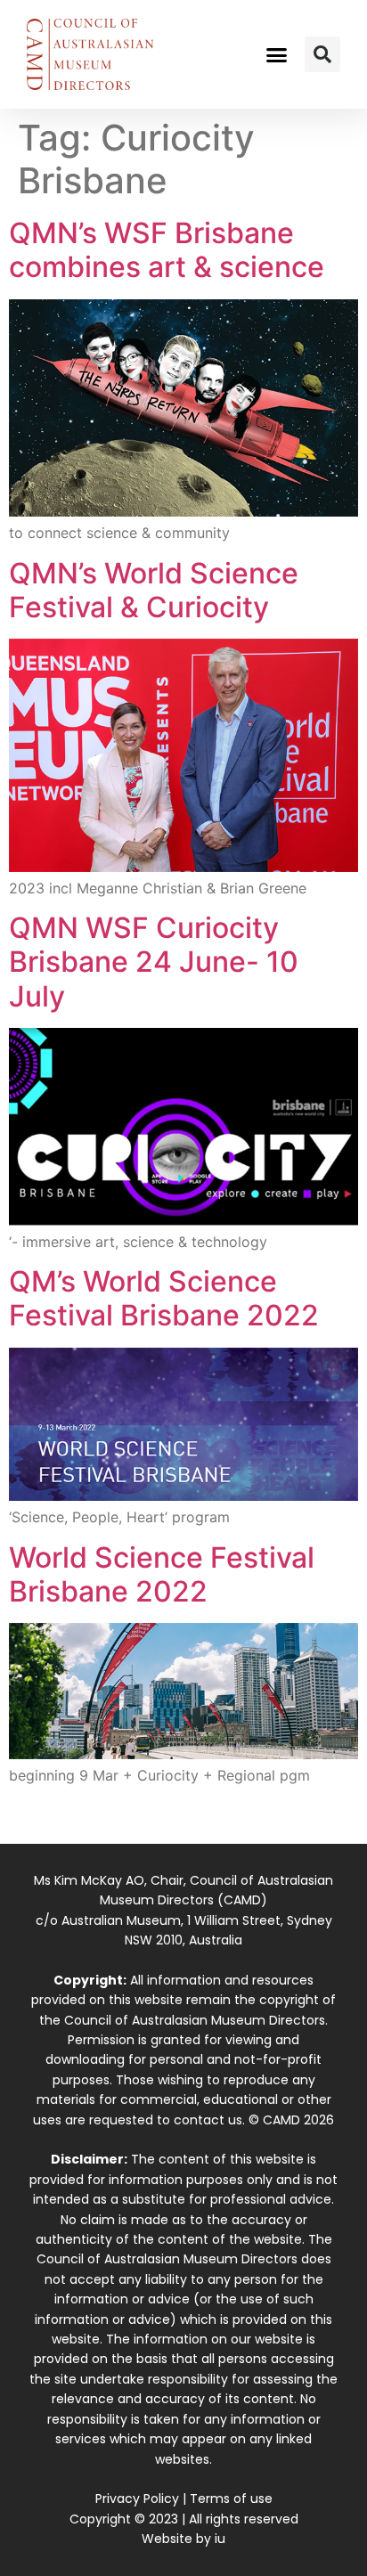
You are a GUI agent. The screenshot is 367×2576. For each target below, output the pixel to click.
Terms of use (231, 2499)
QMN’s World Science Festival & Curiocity (154, 590)
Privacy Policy (137, 2499)
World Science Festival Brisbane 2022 (162, 1574)
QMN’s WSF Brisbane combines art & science (167, 250)
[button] (277, 54)
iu (220, 2539)
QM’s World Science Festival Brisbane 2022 (164, 1298)
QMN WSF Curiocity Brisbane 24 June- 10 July (154, 962)
